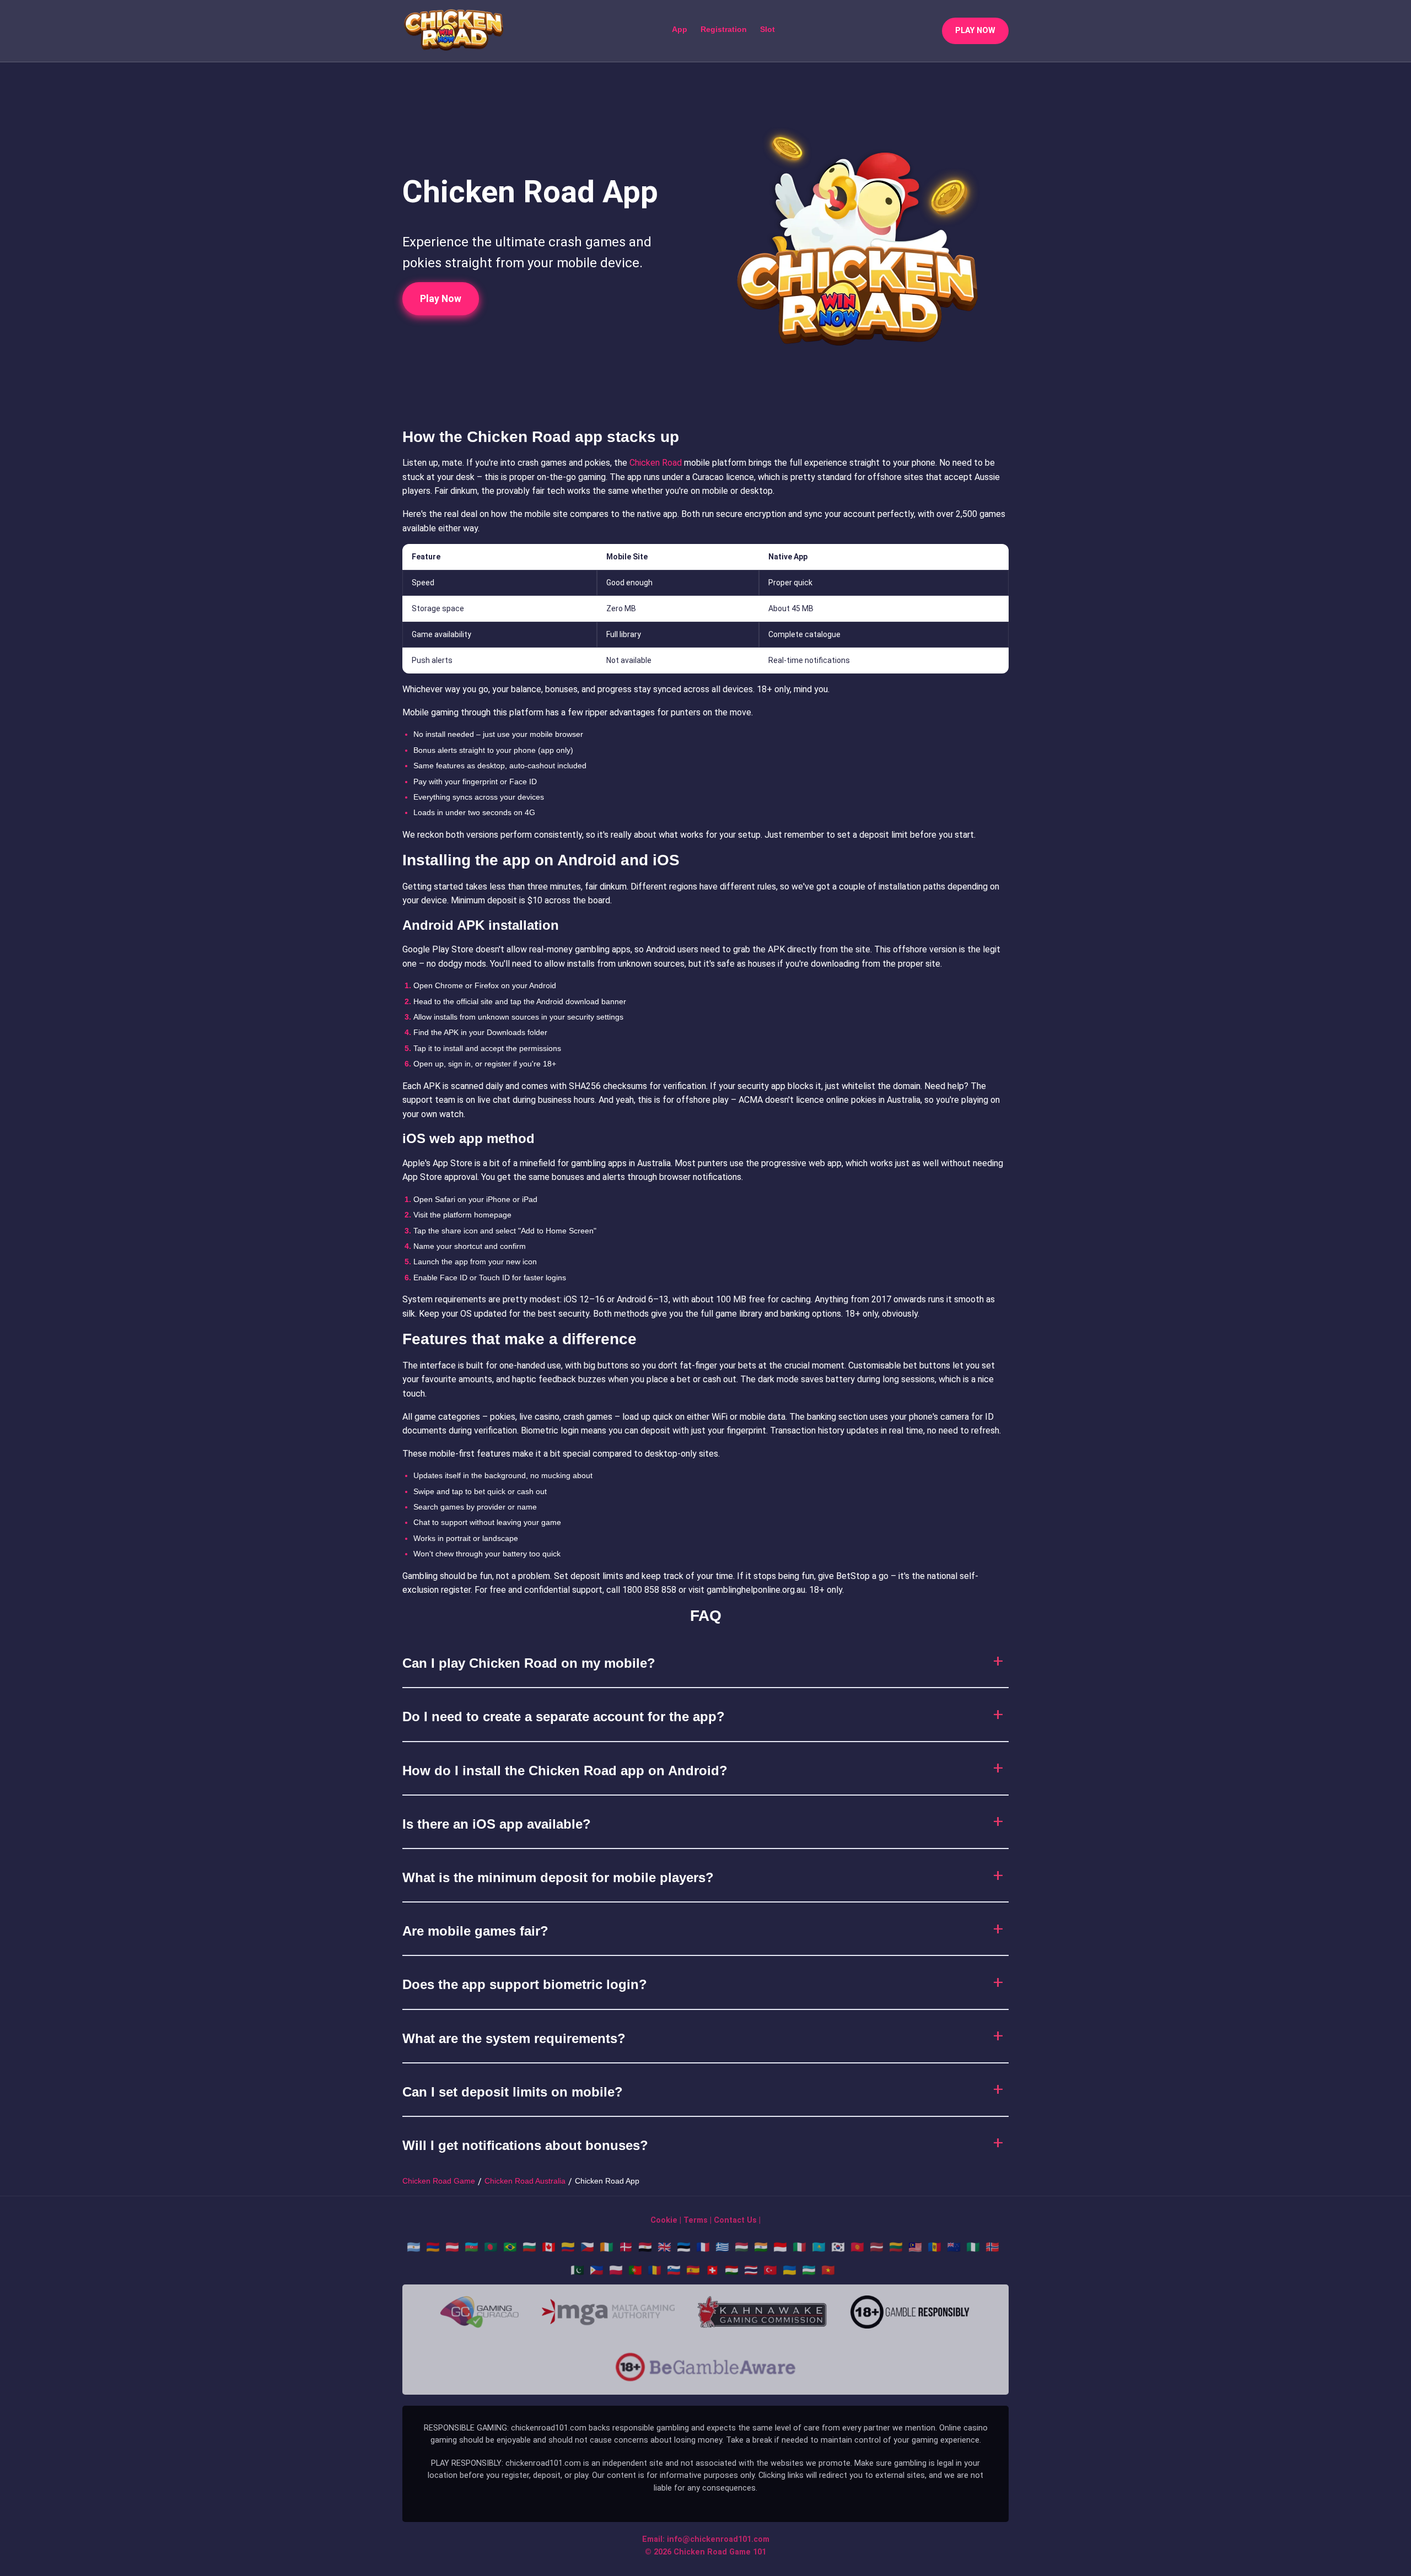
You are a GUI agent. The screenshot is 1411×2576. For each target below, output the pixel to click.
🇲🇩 (935, 2247)
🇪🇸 (693, 2270)
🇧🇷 (510, 2247)
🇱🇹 (896, 2247)
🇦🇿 (472, 2247)
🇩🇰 (626, 2247)
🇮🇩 (780, 2247)
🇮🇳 (761, 2247)
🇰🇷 (838, 2247)
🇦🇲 (433, 2247)
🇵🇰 (577, 2270)
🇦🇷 (414, 2247)
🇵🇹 (635, 2270)
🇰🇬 (857, 2247)
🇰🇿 (819, 2247)
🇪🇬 (645, 2247)
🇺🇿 (809, 2270)
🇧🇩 (491, 2247)
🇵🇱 (616, 2270)
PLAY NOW (975, 31)
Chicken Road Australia (525, 2181)
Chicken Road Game (439, 2181)
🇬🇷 (722, 2247)
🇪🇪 (684, 2247)
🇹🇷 (770, 2270)
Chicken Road (656, 463)
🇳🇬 (973, 2247)
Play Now (441, 299)
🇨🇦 (549, 2247)
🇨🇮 (607, 2247)
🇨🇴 (568, 2247)
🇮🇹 (799, 2247)
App (680, 29)
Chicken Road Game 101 (720, 2552)
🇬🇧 (664, 2247)
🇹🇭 (751, 2270)
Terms (696, 2220)
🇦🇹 (452, 2247)
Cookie (664, 2220)
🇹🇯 (732, 2270)
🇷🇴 (655, 2270)
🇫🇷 (703, 2247)
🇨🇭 (712, 2270)
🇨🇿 (587, 2247)
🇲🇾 (915, 2247)
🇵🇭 (597, 2270)
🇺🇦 (790, 2270)
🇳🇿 (954, 2247)
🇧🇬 (529, 2247)
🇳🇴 (992, 2247)
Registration (724, 29)
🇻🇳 (828, 2270)
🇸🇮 (674, 2270)
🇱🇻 (877, 2247)
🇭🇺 (742, 2247)
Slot (768, 29)
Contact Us (735, 2220)
